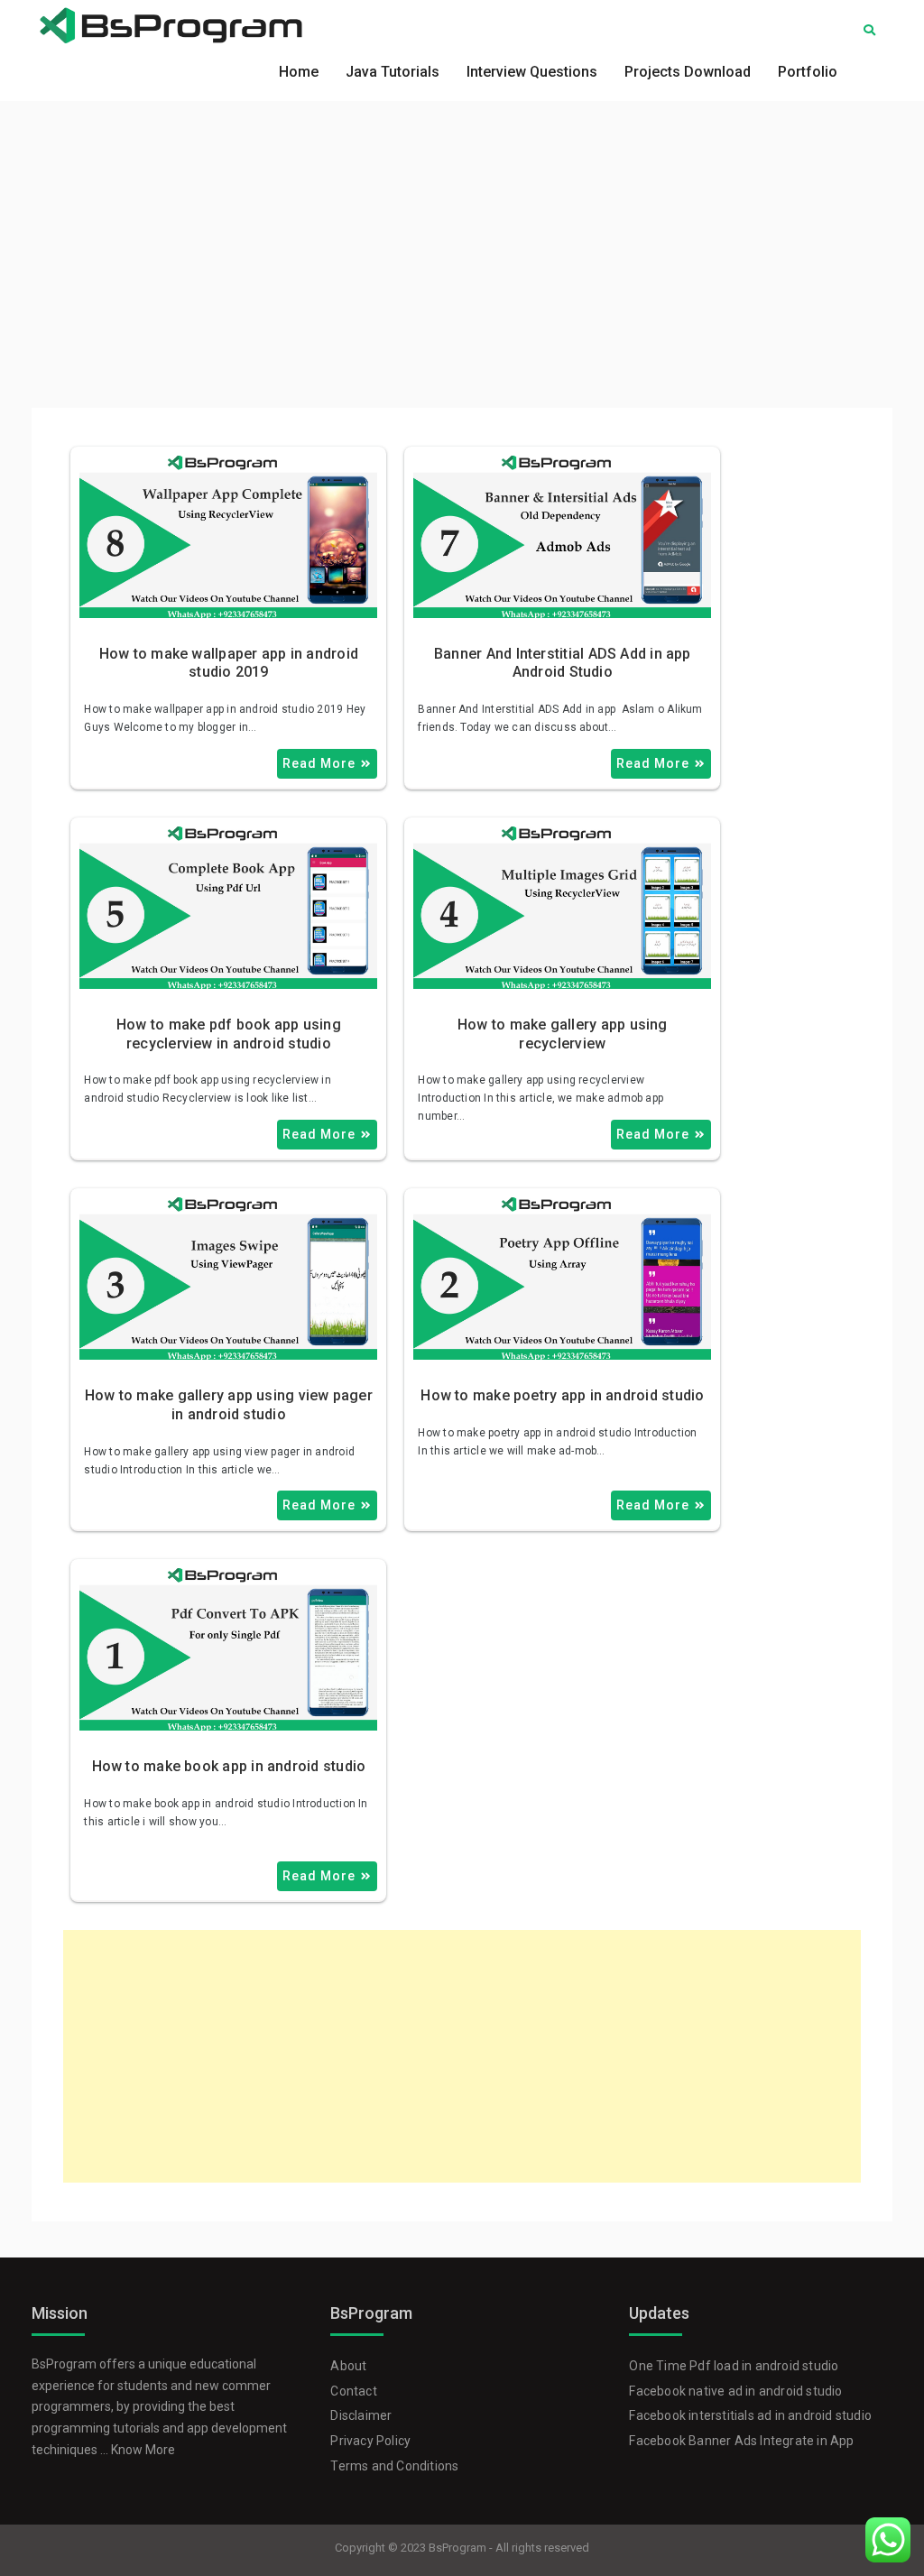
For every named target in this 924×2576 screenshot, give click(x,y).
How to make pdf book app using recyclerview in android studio (229, 1034)
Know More (143, 2450)
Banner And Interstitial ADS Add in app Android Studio (563, 663)
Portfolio (808, 72)
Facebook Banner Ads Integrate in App (741, 2441)
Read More (319, 763)
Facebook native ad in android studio (735, 2391)
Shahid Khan (261, 471)
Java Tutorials (393, 72)
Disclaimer (361, 2415)
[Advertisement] (462, 236)
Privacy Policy (370, 2441)
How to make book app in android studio (229, 1766)
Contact (353, 2391)
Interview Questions (532, 72)
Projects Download (688, 72)
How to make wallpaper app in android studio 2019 (229, 663)
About (348, 2366)
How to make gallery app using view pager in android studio (229, 1405)
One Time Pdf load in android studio (734, 2366)
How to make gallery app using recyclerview (563, 1034)
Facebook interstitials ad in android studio (750, 2415)
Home (299, 72)
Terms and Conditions (394, 2466)
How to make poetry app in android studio (562, 1395)
